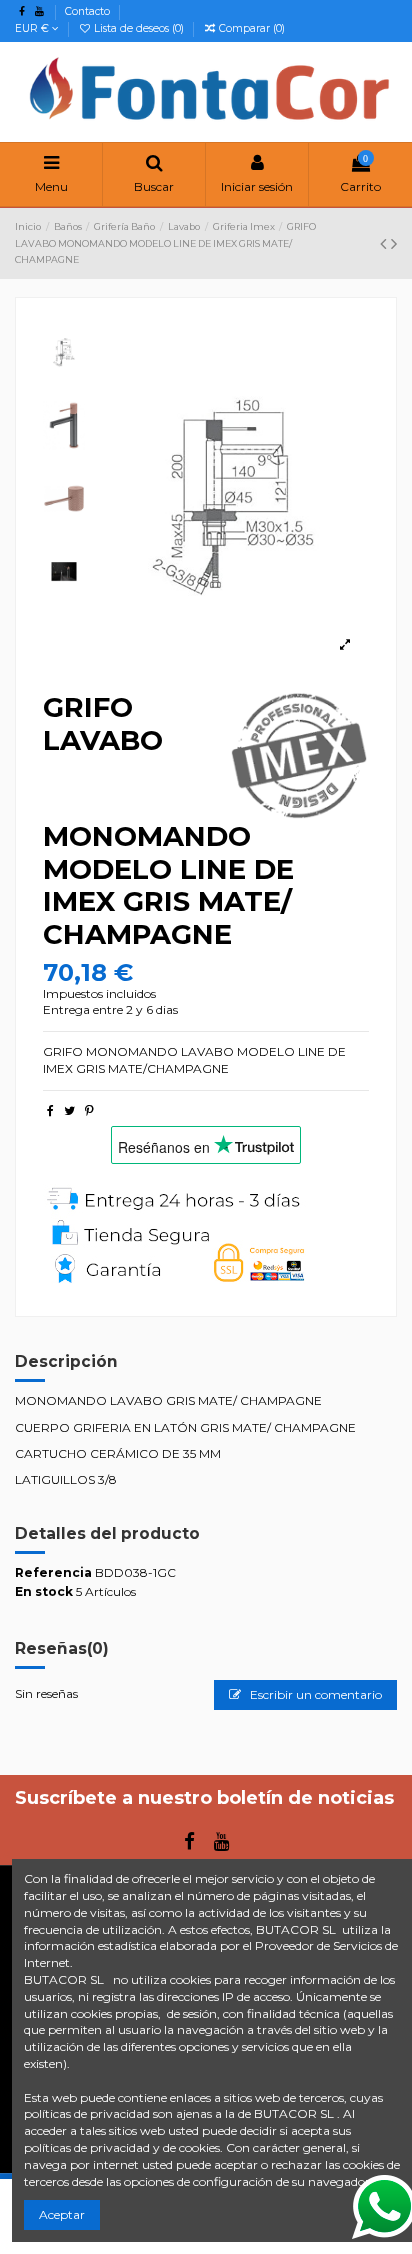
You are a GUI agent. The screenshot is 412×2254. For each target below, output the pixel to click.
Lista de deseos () (139, 28)
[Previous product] (385, 244)
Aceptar (62, 2214)
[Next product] (394, 244)
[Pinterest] (89, 1110)
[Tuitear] (69, 1110)
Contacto (87, 11)
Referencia (53, 1572)
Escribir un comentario (314, 1694)
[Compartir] (50, 1110)
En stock (44, 1591)
